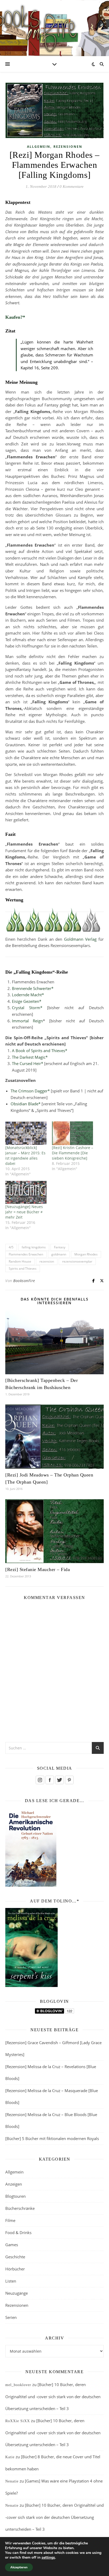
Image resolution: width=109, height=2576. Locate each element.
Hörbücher (15, 2269)
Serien (11, 2317)
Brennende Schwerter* (33, 988)
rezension (47, 1261)
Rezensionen (68, 147)
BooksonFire (24, 1281)
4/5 (11, 1247)
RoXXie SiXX (18, 2421)
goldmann (59, 1254)
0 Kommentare (72, 187)
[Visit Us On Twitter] (59, 1780)
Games (12, 2245)
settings (48, 2558)
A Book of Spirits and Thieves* (40, 1051)
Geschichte (15, 2257)
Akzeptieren (19, 2567)
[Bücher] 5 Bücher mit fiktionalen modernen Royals (52, 2138)
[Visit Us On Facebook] (50, 1780)
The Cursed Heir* (28, 1063)
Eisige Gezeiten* (27, 1001)
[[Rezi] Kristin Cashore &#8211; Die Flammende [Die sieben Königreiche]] (72, 1133)
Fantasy (60, 1247)
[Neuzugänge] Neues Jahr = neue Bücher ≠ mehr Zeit (24, 1212)
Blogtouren (15, 2196)
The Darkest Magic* (30, 1057)
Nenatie (12, 2481)
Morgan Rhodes (86, 1254)
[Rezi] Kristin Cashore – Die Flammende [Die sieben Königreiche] (72, 1153)
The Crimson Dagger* (30, 1091)
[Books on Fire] (54, 25)
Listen (11, 2281)
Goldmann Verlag (80, 939)
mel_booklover (18, 2385)
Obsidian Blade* (26, 1104)
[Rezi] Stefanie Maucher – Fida (38, 1569)
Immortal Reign (27, 1021)
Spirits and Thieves (23, 1269)
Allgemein (39, 147)
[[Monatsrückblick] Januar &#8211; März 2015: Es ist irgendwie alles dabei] (26, 1133)
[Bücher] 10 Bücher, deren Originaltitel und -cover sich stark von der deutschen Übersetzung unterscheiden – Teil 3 (53, 2396)
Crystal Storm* (27, 1008)
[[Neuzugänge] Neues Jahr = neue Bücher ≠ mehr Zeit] (26, 1192)
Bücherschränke (20, 2208)
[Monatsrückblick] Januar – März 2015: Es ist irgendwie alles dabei (25, 1155)
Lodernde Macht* (28, 995)
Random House (20, 1261)
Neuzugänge (17, 2293)
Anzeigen (14, 2184)
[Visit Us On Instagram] (40, 1780)
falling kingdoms (34, 1247)
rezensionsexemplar (77, 1261)
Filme (10, 2220)
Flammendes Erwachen (26, 1254)
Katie (10, 2457)
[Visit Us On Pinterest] (69, 1780)
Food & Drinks (18, 2232)
